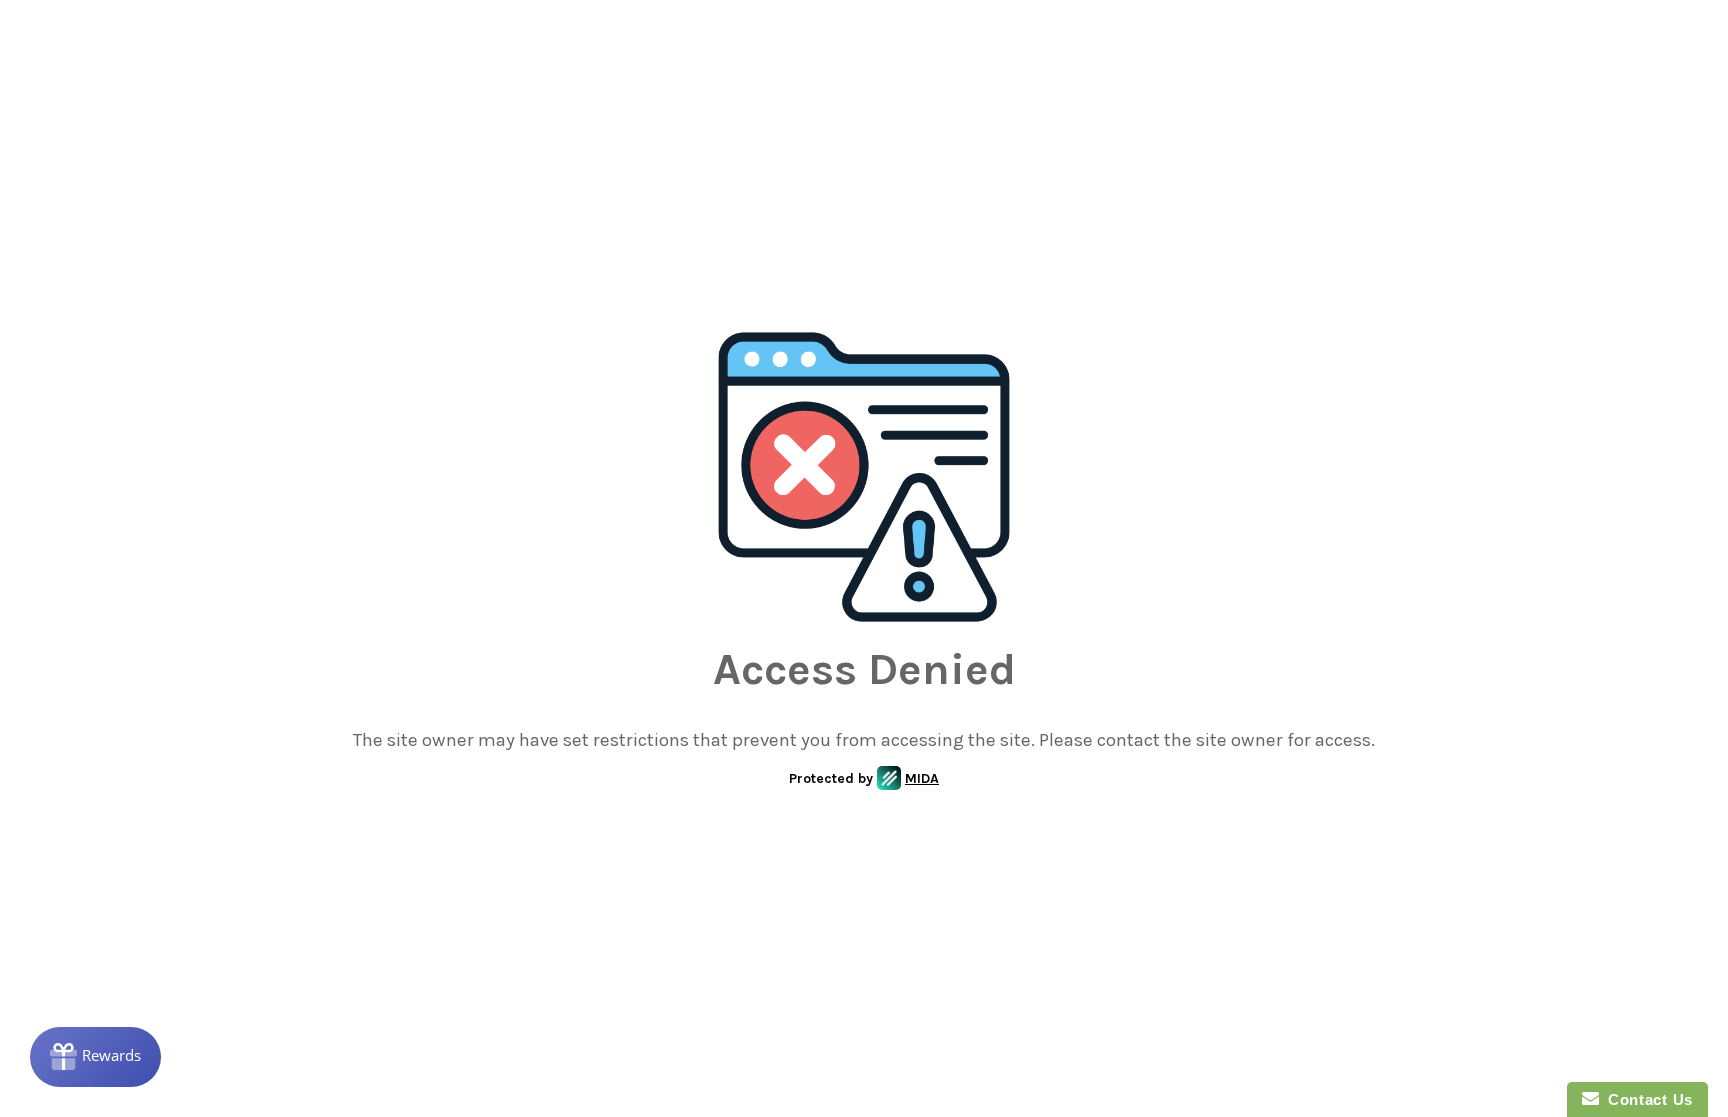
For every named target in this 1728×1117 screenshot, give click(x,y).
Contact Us (1646, 1099)
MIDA (922, 778)
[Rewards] (95, 1057)
